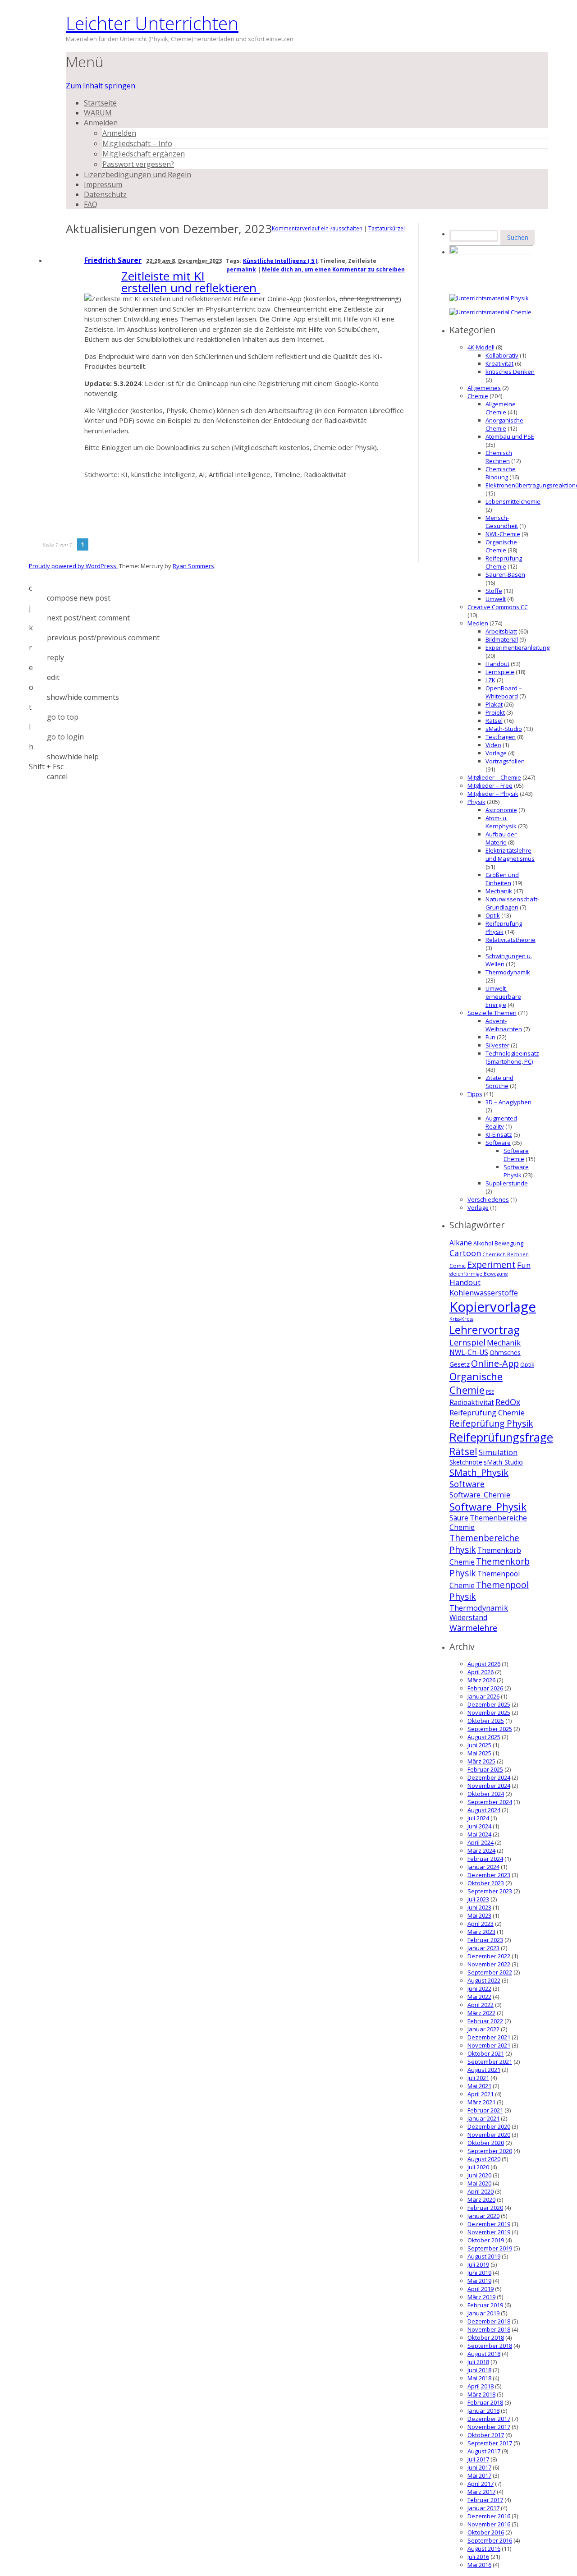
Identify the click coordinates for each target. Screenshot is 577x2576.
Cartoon (465, 1253)
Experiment (491, 1265)
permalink (241, 269)
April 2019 (481, 2289)
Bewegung (509, 1243)
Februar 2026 (485, 1688)
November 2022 (489, 1964)
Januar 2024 (483, 1867)
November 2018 (489, 2329)
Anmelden (101, 123)
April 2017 (481, 2484)
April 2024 (481, 1842)
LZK (490, 680)
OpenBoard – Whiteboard (504, 692)
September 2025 (490, 1729)
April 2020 (481, 2191)
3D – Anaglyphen (508, 1102)
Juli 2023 (478, 1899)
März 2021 (481, 2102)
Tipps (475, 1094)
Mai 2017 (479, 2475)
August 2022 (484, 1980)
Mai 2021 (479, 2086)
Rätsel (494, 721)
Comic (458, 1266)
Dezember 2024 (489, 1777)
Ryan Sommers (193, 566)
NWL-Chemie (503, 534)
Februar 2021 (485, 2110)
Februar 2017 (485, 2500)
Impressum (103, 184)
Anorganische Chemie (504, 424)
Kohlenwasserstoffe (484, 1293)
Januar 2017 (483, 2508)
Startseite (100, 103)
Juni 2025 (479, 1745)
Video (493, 745)
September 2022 (490, 1972)
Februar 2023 (485, 1940)
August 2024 (484, 1810)
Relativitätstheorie (511, 940)
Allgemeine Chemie (501, 408)
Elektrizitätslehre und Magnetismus (510, 854)
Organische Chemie (501, 546)
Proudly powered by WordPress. (73, 566)
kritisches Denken (510, 372)
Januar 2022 (483, 2029)
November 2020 (489, 2135)
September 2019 (490, 2248)
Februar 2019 (485, 2305)
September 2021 (490, 2062)
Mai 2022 (479, 1997)
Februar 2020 (485, 2208)
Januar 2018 (483, 2411)
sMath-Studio (504, 729)
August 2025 (484, 1737)
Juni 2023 (479, 1907)
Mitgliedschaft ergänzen (144, 154)
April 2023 (481, 1924)
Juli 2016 (478, 2557)
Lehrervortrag (485, 1329)
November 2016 (489, 2524)
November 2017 (489, 2427)
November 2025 (489, 1713)
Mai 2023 (479, 1915)
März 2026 (481, 1680)
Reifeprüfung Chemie (504, 562)
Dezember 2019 (489, 2224)
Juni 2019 (479, 2273)
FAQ (91, 204)
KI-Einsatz (499, 1134)
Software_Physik (488, 1506)
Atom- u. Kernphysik (501, 822)
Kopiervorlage (493, 1307)
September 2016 (490, 2540)
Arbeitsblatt (501, 631)
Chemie (478, 396)
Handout (497, 664)
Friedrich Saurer (113, 260)
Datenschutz (105, 194)
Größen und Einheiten (502, 879)
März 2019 (481, 2297)
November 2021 (489, 2045)
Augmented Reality (501, 1122)
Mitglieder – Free (490, 785)
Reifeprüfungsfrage (501, 1437)
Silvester (497, 1045)
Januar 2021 (483, 2118)
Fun (490, 1037)
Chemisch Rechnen (499, 457)
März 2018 (481, 2394)
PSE (490, 1392)
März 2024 (481, 1850)
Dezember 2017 (489, 2419)
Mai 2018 (479, 2378)
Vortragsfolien (505, 761)
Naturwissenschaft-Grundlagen (512, 903)
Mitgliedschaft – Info (137, 143)
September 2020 (490, 2151)
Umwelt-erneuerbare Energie (503, 996)
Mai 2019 (479, 2281)
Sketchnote (466, 1462)
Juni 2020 (479, 2175)
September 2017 (490, 2443)
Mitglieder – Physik (493, 794)
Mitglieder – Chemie (494, 777)
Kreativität (499, 363)
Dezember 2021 (489, 2037)
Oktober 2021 (486, 2053)
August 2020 (484, 2159)
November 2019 (489, 2232)
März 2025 (481, 1761)
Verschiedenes (488, 1199)
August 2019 (484, 2256)
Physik (476, 802)
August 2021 (484, 2070)
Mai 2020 (479, 2183)
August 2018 (484, 2354)
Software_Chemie (480, 1495)
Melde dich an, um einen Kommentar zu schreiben (333, 269)
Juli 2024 (478, 1818)
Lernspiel (467, 1342)
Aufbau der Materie (501, 838)
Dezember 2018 (489, 2321)
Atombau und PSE (510, 436)
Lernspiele (500, 672)
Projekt (495, 712)
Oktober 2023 (486, 1883)
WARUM (98, 113)
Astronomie (501, 810)
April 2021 (481, 2094)
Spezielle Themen (492, 1013)
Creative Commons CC (498, 607)
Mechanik (499, 891)
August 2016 (484, 2548)
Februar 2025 (485, 1769)
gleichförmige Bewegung (479, 1274)
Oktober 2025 (486, 1721)
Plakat (494, 704)
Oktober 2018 (486, 2337)
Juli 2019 (478, 2264)
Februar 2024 (485, 1859)
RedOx (508, 1402)
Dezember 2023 (489, 1875)
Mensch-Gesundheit (502, 522)
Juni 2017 (479, 2467)
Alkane (461, 1243)
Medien (478, 623)
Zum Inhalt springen (101, 86)
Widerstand (468, 1618)
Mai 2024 (479, 1834)
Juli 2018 (478, 2362)
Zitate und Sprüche (499, 1082)
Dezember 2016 (489, 2516)
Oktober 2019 (486, 2240)
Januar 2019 (483, 2313)
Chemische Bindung (501, 473)
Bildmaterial (502, 639)
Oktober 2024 (486, 1794)
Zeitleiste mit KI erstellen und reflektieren (190, 282)
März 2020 (481, 2199)
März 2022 (481, 2013)
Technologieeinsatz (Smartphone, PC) (512, 1057)
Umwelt (496, 599)
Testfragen (501, 737)
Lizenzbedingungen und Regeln (137, 174)
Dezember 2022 (489, 1956)
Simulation (498, 1452)
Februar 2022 (485, 2021)
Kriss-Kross (461, 1319)
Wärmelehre (473, 1628)
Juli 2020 (478, 2167)
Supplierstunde (507, 1183)
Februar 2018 (485, 2402)
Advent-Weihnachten (504, 1025)
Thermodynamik (508, 972)
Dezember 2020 (489, 2126)
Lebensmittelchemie (513, 501)
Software (498, 1143)
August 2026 (484, 1664)
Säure (459, 1518)
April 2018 (481, 2386)
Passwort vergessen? (138, 164)
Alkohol (483, 1243)
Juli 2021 (478, 2078)
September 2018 (490, 2346)
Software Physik (516, 1171)
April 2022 (481, 2005)
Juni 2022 (479, 1988)
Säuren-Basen (505, 574)
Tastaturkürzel (387, 228)
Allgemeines (484, 388)
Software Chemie (516, 1155)
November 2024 (489, 1786)
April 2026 (481, 1672)
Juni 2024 (479, 1826)
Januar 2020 (483, 2216)
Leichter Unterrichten (152, 23)
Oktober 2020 (486, 2143)
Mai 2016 (479, 2565)
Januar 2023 (483, 1948)
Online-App (495, 1363)
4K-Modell (481, 347)
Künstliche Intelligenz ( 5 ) (280, 261)
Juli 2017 (478, 2459)
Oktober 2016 (486, 2532)
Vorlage (496, 753)
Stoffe (494, 591)
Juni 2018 (479, 2370)
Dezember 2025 (489, 1704)
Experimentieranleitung (517, 647)
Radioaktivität (472, 1403)
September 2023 (490, 1891)
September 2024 (490, 1802)
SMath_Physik (479, 1472)
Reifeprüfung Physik (491, 1423)
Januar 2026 (483, 1696)
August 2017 (484, 2451)
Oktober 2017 (486, 2435)
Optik (493, 915)
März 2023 (481, 1932)
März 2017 (481, 2492)
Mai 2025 (479, 1753)
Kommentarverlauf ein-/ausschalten (317, 228)
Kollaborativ (502, 355)
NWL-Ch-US (469, 1352)
